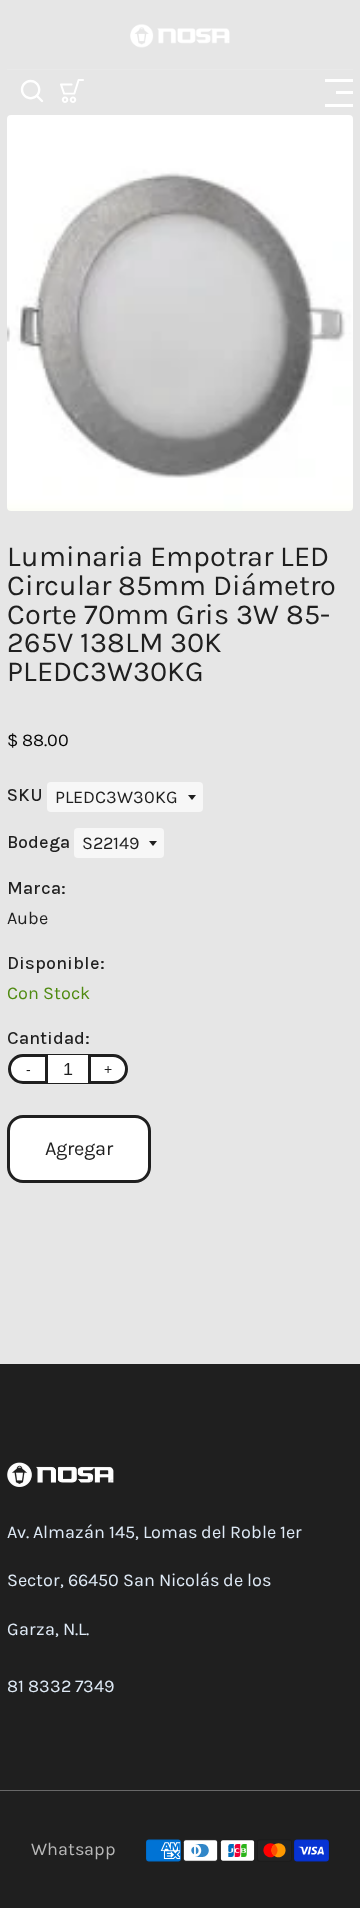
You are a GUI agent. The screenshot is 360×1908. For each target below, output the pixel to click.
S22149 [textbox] (110, 843)
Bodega (40, 842)
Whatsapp (73, 1849)
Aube (27, 918)
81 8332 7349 (60, 1686)
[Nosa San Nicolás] (180, 34)
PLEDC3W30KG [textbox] (116, 797)
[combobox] (125, 797)
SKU (27, 795)
